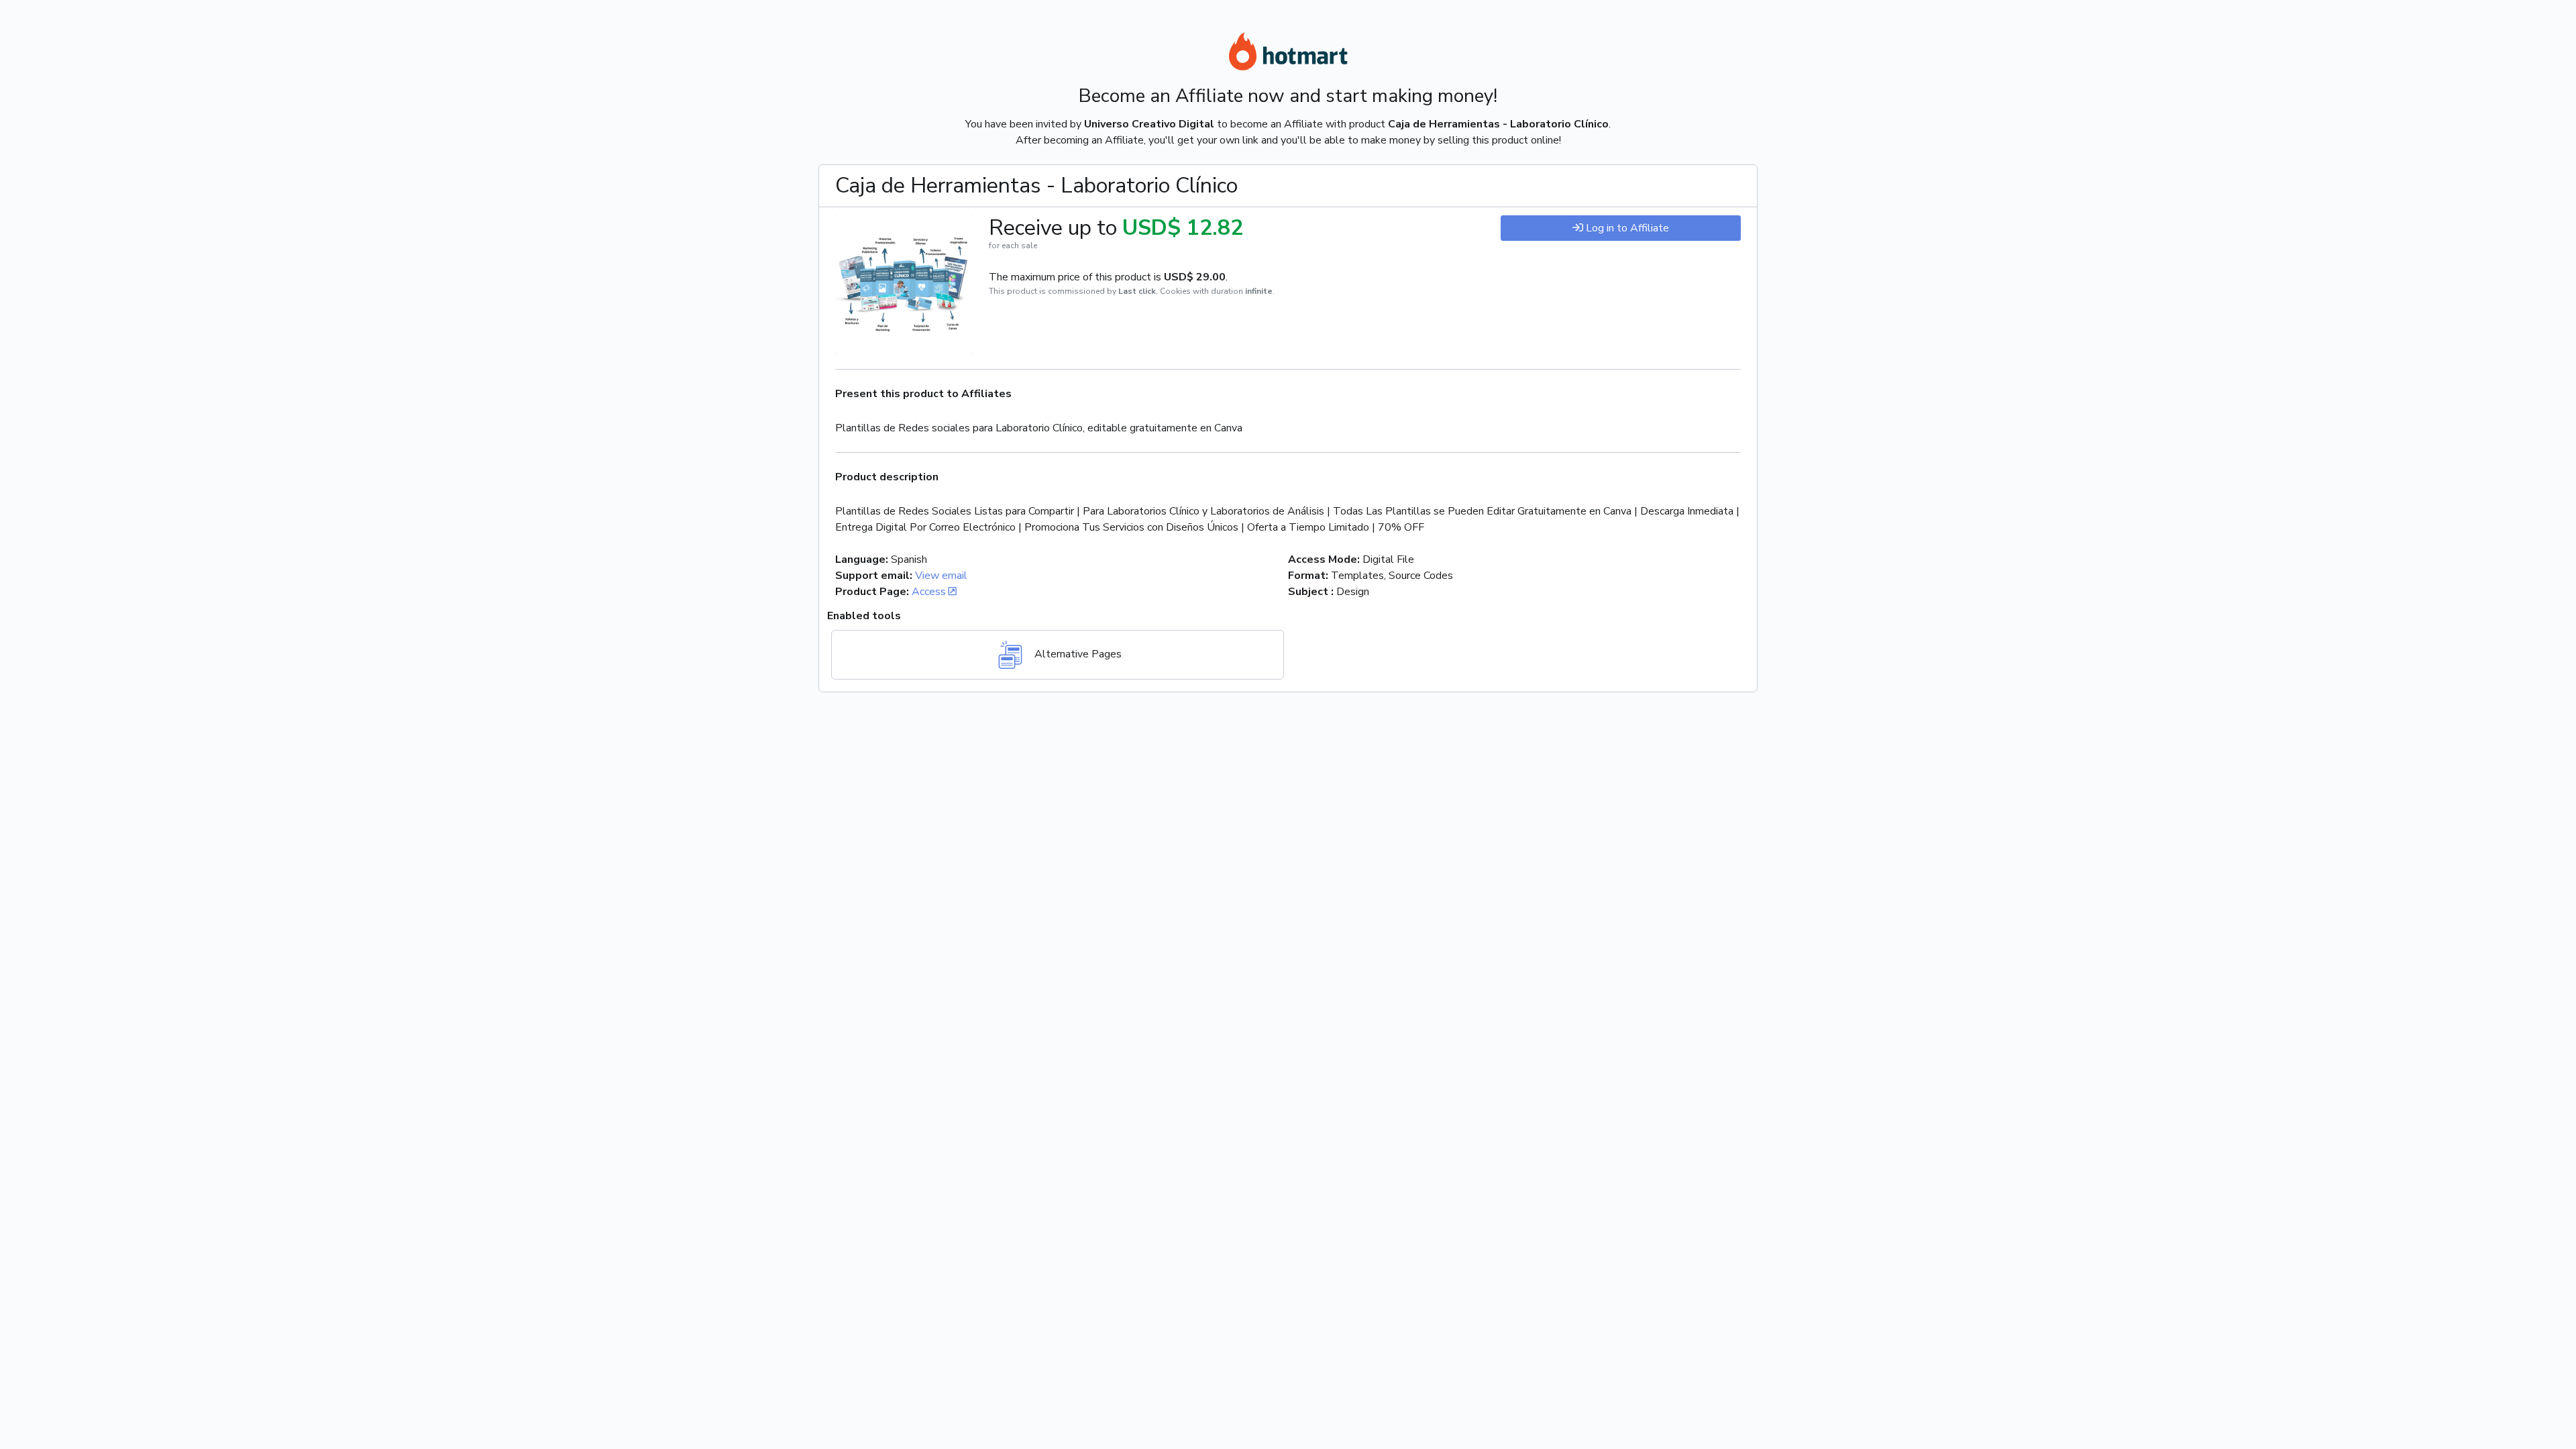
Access (929, 592)
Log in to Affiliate (1627, 228)
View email (941, 576)
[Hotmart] (1288, 54)
